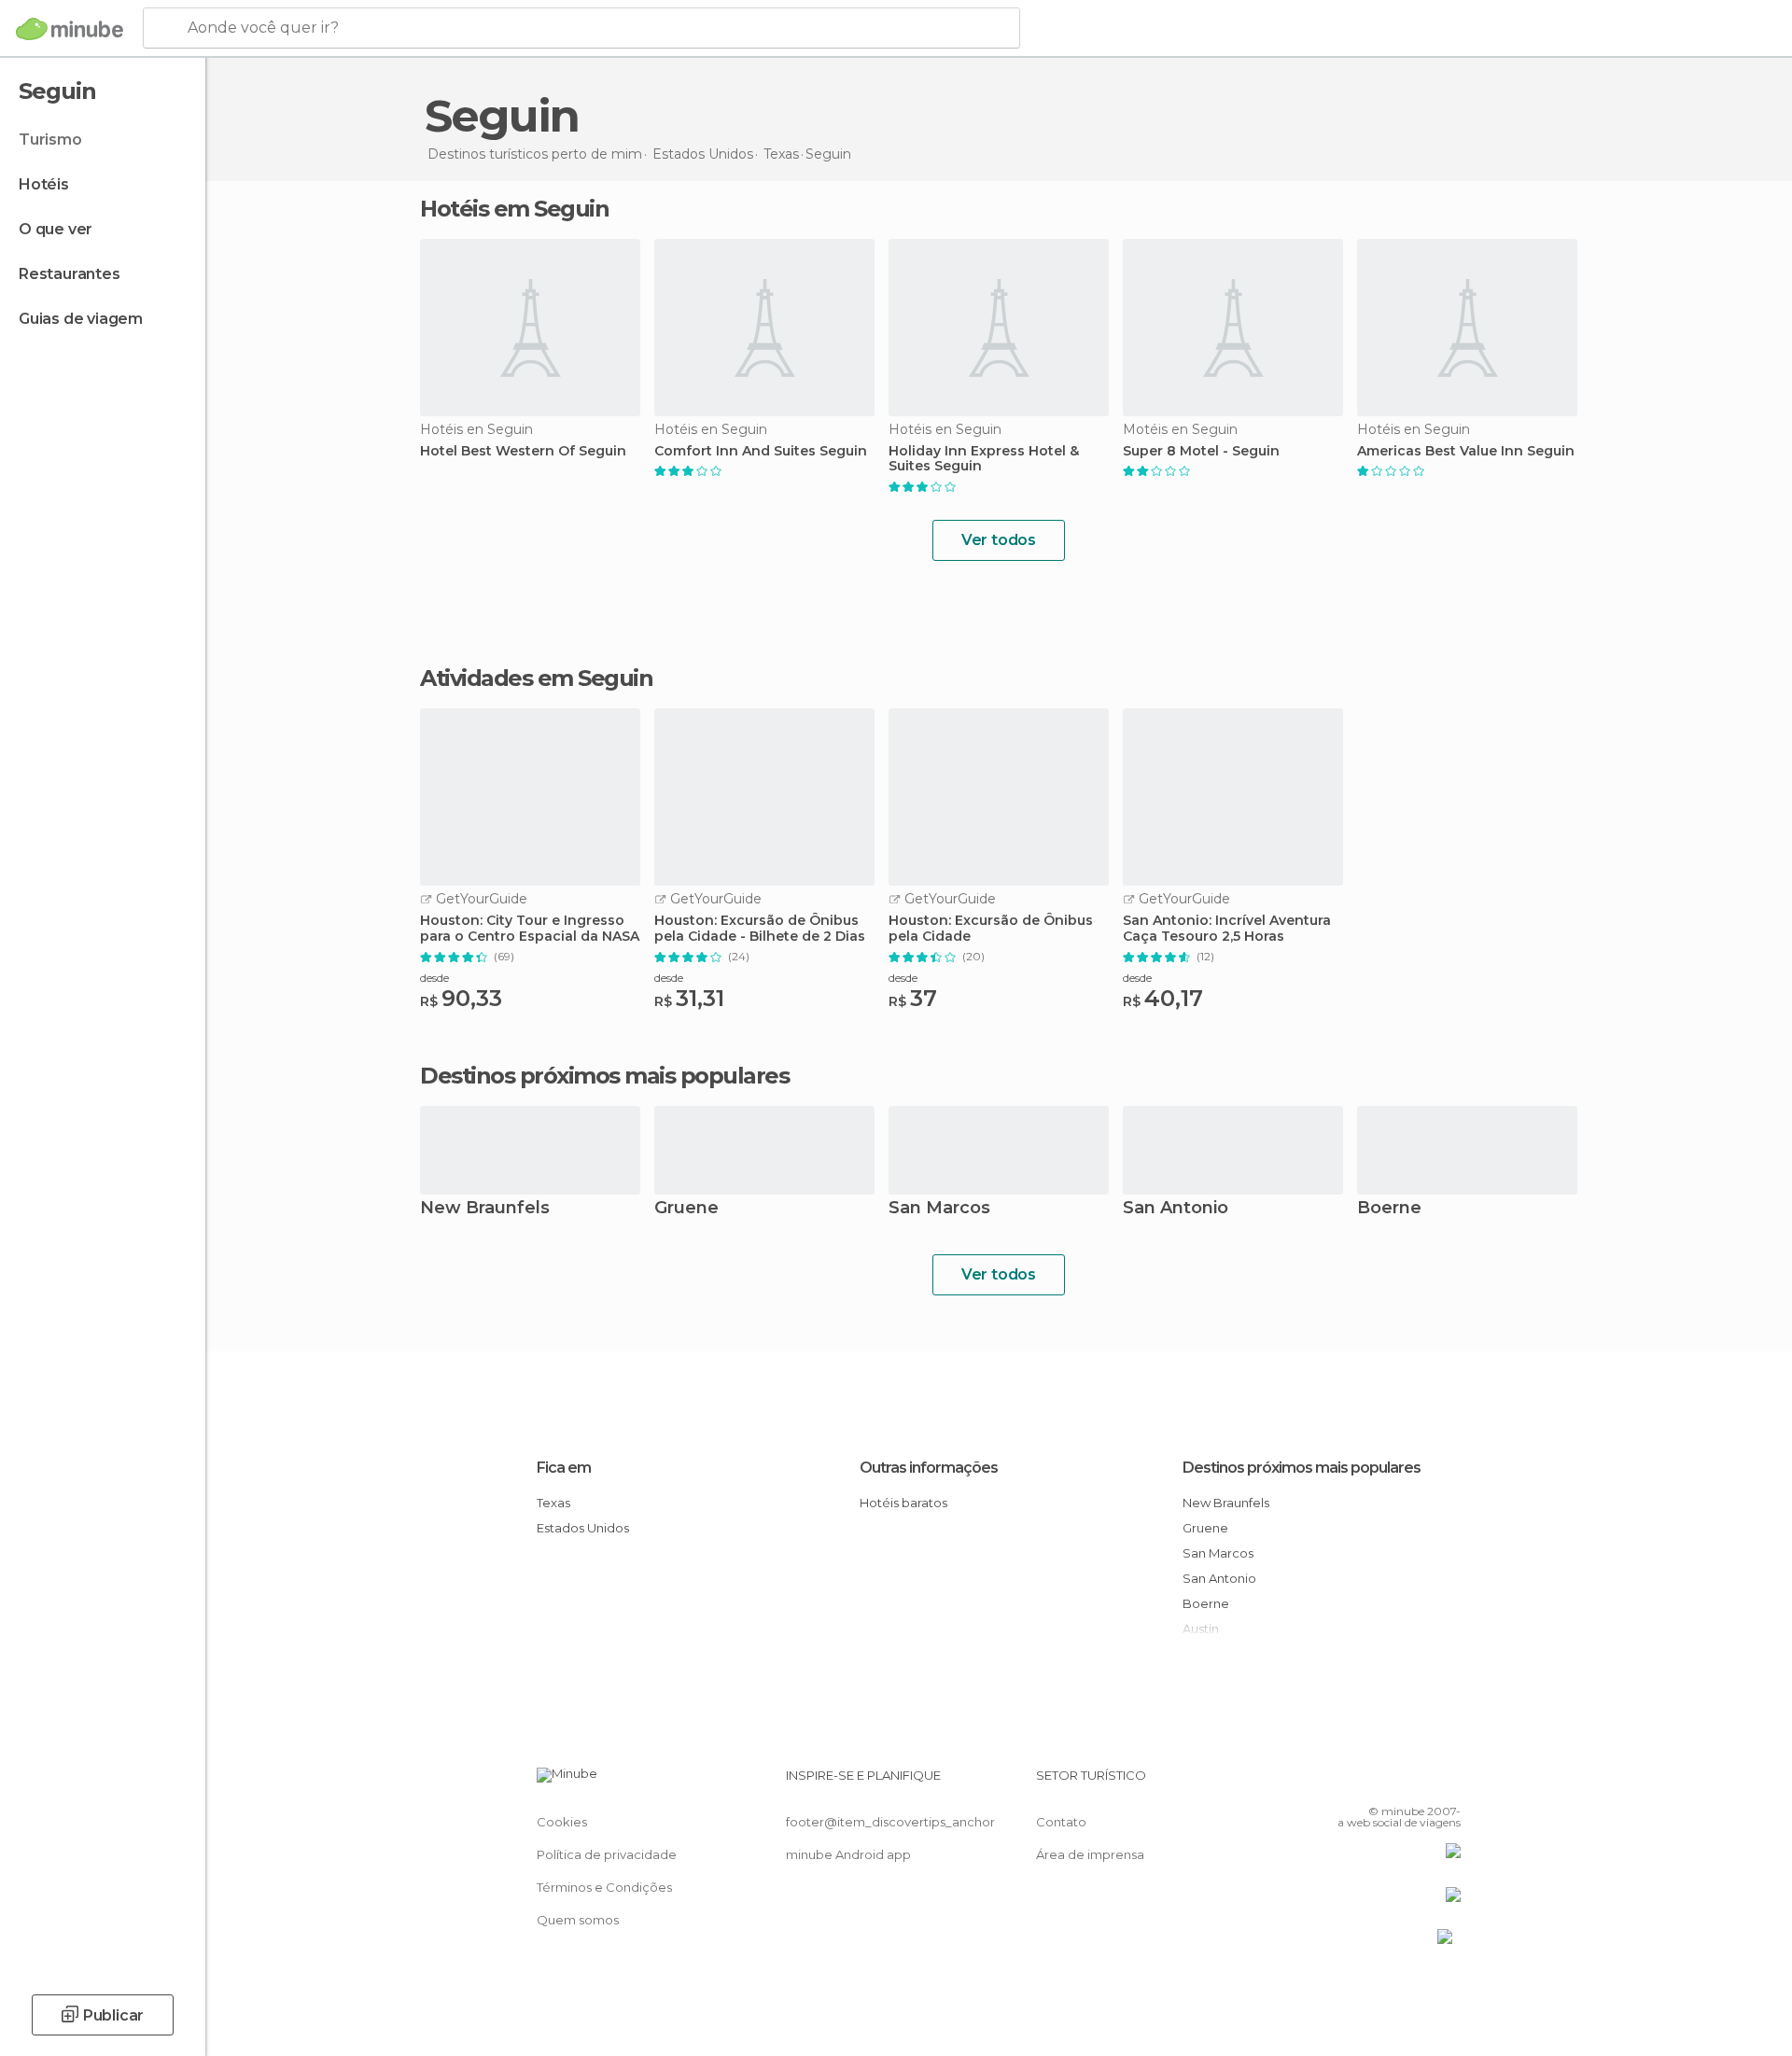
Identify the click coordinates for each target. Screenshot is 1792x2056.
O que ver (56, 229)
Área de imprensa (1090, 1854)
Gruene (686, 1209)
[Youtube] (1447, 1783)
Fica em (564, 1468)
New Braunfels (485, 1209)
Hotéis (44, 184)
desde (434, 978)
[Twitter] (1385, 1783)
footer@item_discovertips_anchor (890, 1822)
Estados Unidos (583, 1528)
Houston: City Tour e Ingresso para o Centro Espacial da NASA (530, 929)
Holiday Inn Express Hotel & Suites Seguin (984, 459)
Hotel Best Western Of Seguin (523, 451)
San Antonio (1176, 1209)
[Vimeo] (1416, 1783)
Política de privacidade (607, 1854)
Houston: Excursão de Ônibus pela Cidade (991, 929)
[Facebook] (1354, 1783)
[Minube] (70, 29)
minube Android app (848, 1854)
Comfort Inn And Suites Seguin (761, 451)
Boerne (1389, 1209)
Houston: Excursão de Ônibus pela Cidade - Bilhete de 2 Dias (760, 929)
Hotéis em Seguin (514, 209)
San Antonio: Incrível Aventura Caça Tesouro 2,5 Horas (1227, 929)
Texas (553, 1503)
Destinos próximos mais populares (604, 1076)
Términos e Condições (604, 1887)
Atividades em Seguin (536, 678)
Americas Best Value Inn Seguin (1466, 451)
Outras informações (929, 1468)
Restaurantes (70, 274)
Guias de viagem (81, 319)
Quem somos (578, 1920)
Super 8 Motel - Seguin (1201, 451)
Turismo (50, 140)
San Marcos (939, 1209)
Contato (1061, 1822)
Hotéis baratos (903, 1503)
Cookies (562, 1822)
